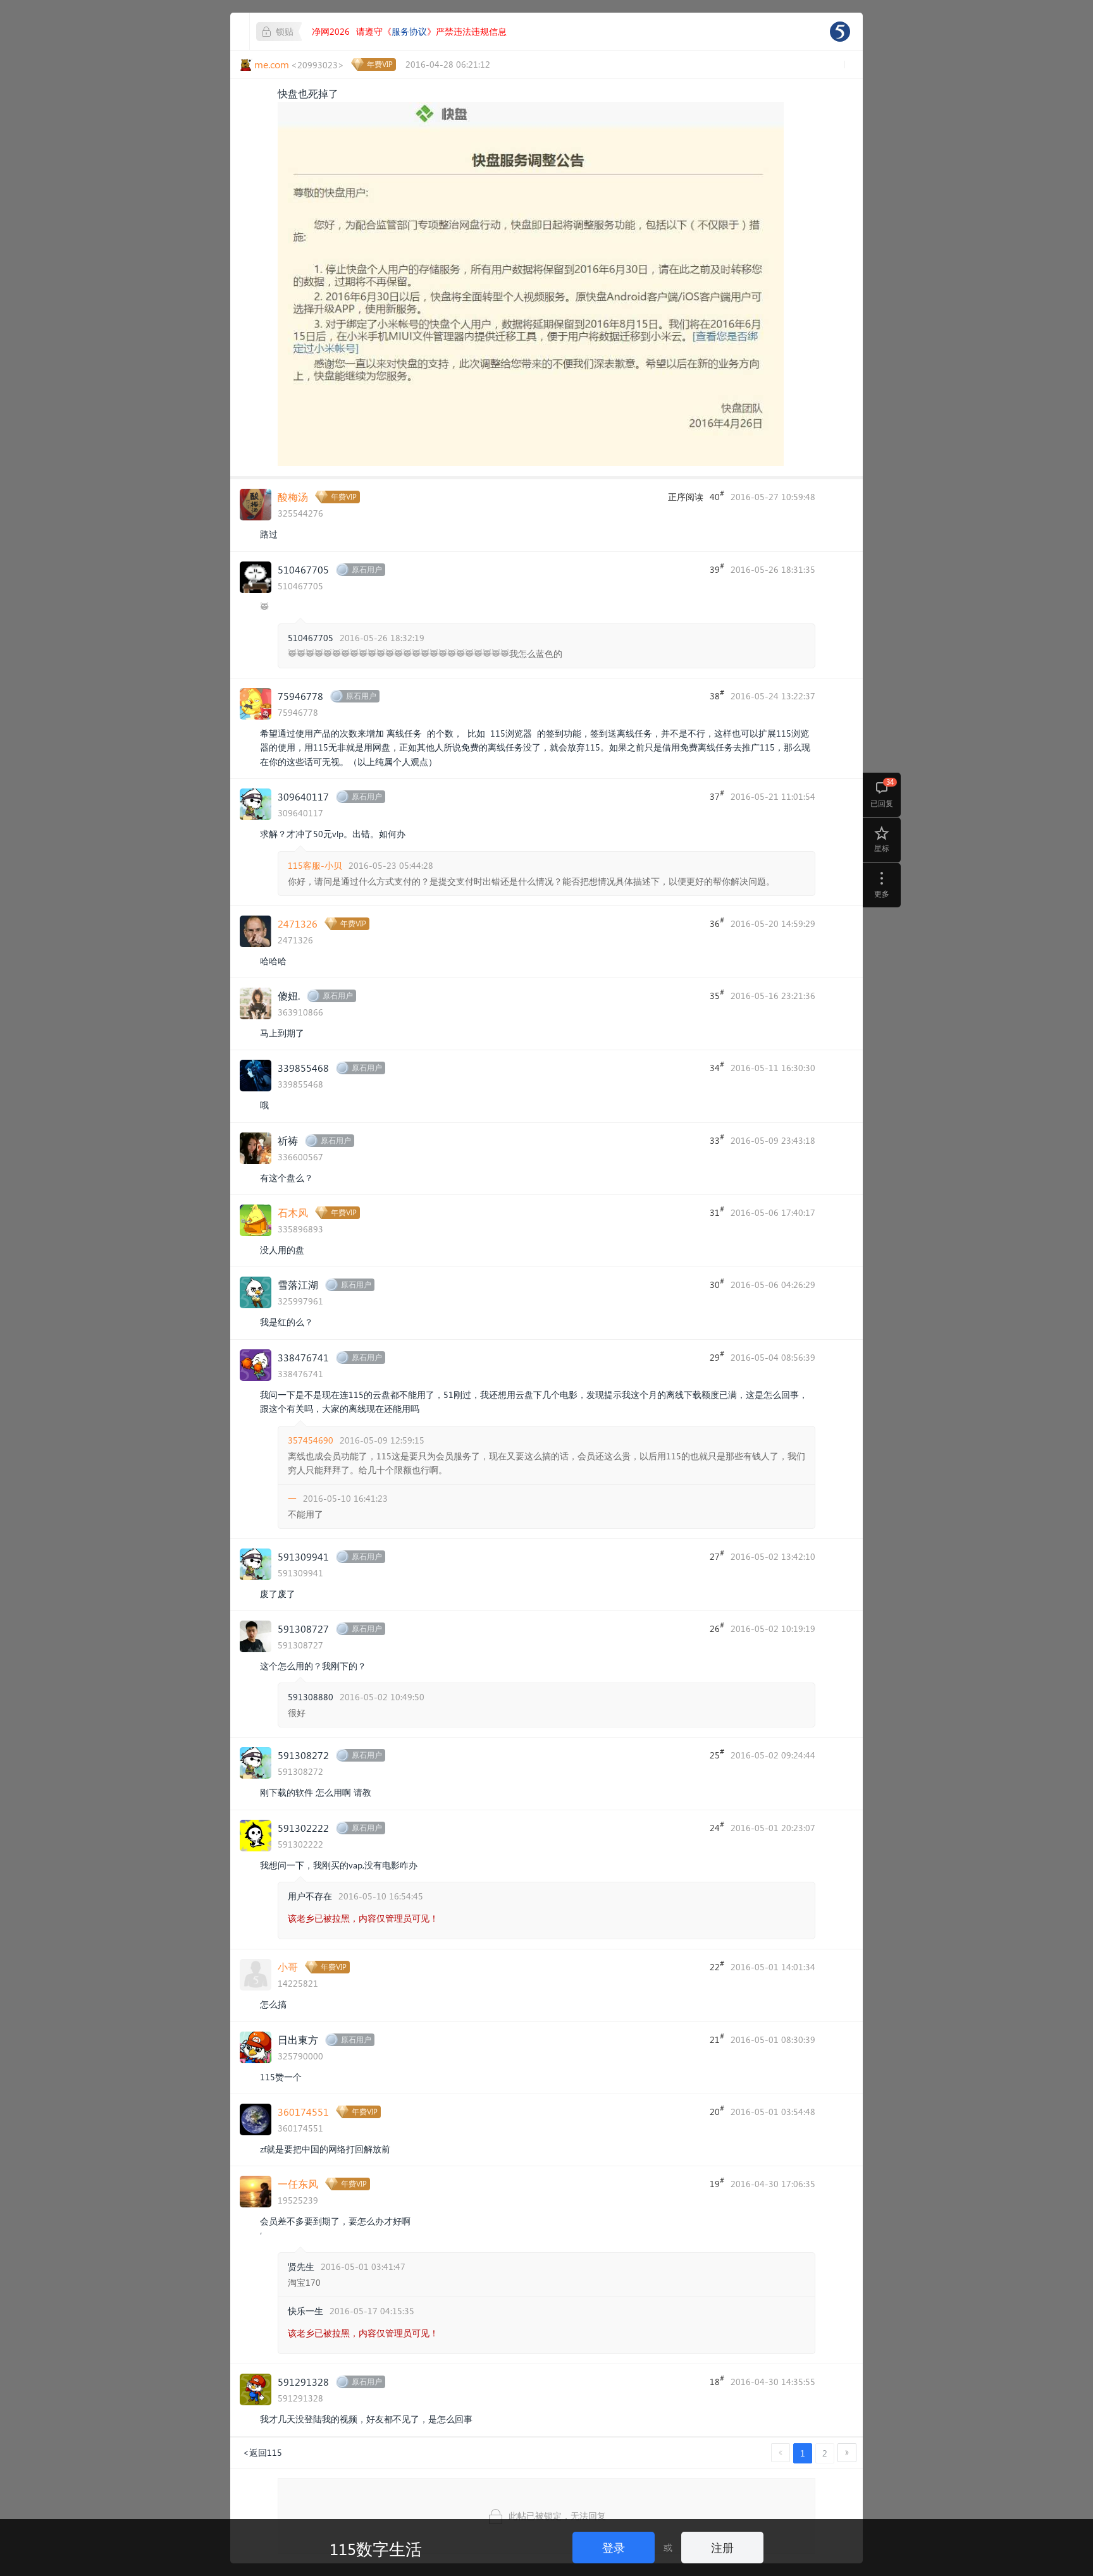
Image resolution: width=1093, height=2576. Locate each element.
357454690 (311, 1440)
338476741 (303, 1357)
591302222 (303, 1828)
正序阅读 (686, 497)
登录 (614, 2547)
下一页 (847, 2453)
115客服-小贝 (315, 865)
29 (717, 1356)
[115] (840, 32)
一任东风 (298, 2184)
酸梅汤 (293, 497)
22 (717, 1966)
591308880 (311, 1697)
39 (717, 568)
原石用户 (367, 569)
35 (717, 995)
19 (717, 2183)
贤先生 (301, 2266)
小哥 (288, 1967)
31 (717, 1211)
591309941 (303, 1556)
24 (717, 1827)
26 (717, 1628)
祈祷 (288, 1140)
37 (717, 795)
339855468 (303, 1068)
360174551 (303, 2112)
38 (717, 695)
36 (717, 923)
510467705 (303, 569)
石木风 (293, 1212)
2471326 (298, 923)
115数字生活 (376, 2548)
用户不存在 (310, 1896)
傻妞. (289, 996)
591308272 (303, 1755)
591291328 (303, 2382)
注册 (722, 2547)
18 (717, 2381)
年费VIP (380, 64)
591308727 (303, 1628)
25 (717, 1754)
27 (717, 1555)
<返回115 (262, 2452)
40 (717, 496)
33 (717, 1139)
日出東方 (298, 2039)
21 (717, 2039)
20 (717, 2111)
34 (717, 1067)
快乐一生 (306, 2311)
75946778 (300, 696)
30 (717, 1284)
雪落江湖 (298, 1285)
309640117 (303, 796)
